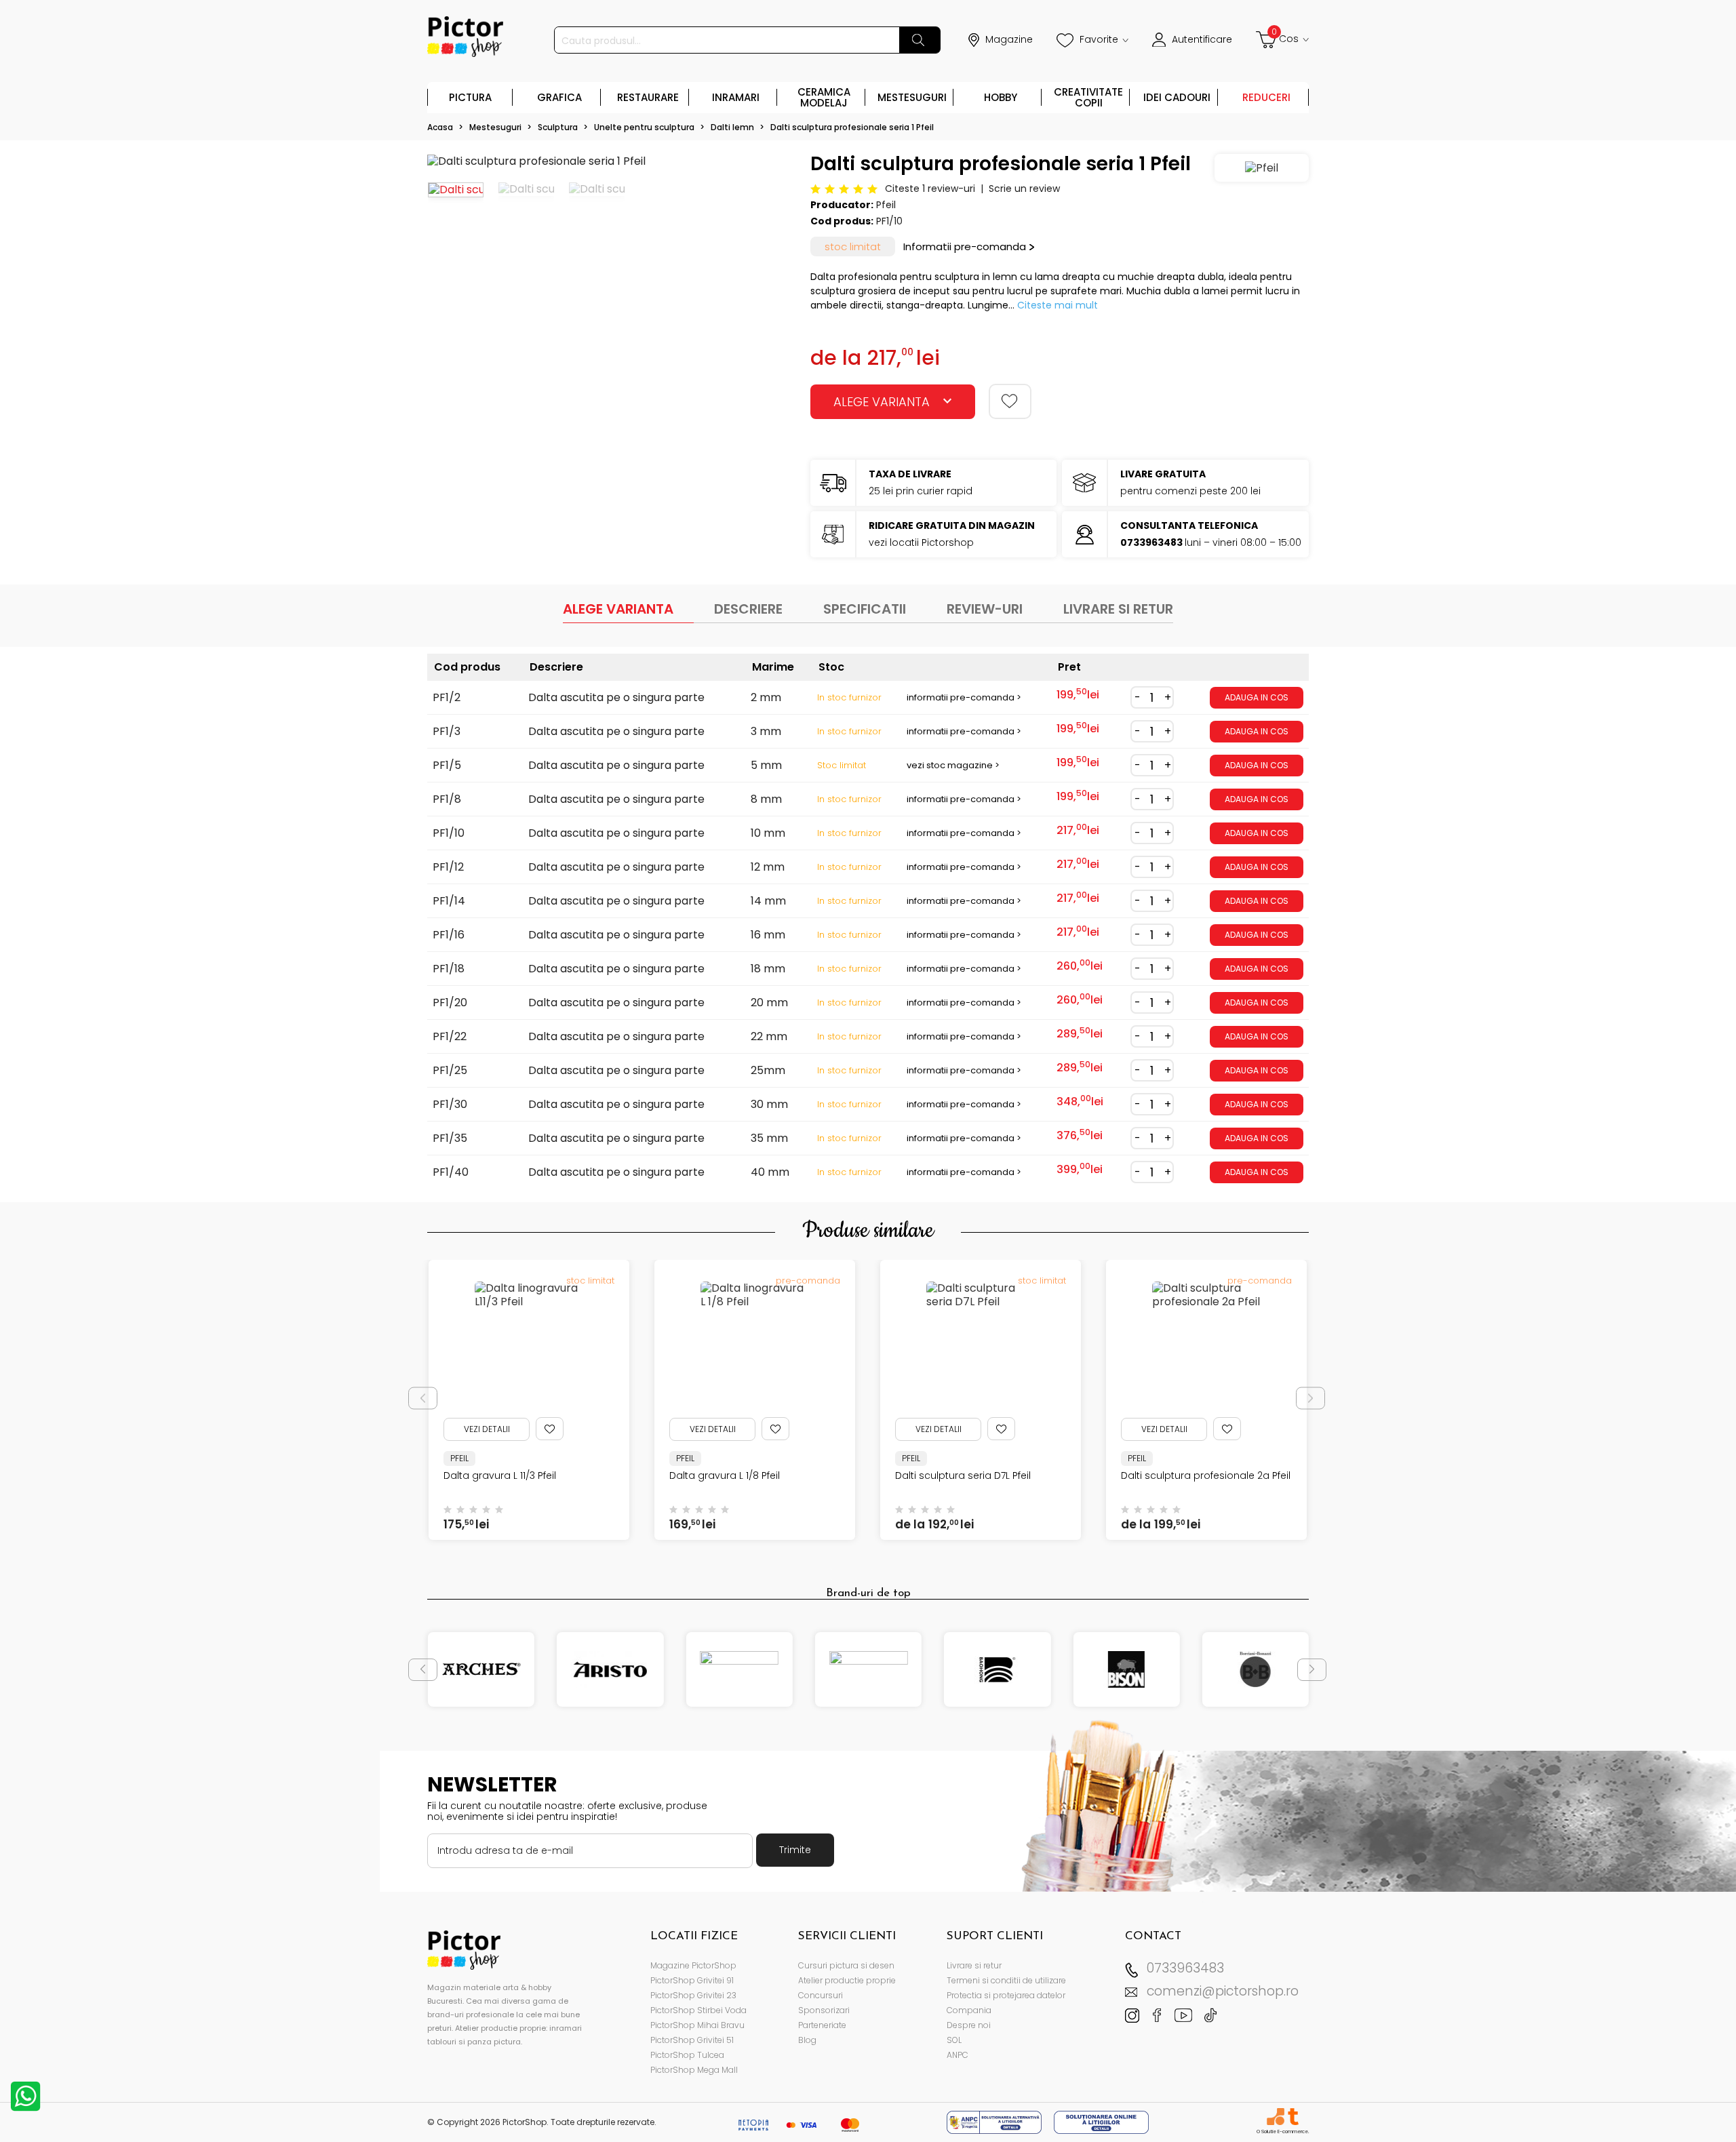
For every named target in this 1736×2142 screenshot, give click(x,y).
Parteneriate (822, 2025)
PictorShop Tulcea (687, 2055)
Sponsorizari (824, 2010)
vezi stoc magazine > (953, 765)
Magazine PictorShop (693, 1965)
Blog (807, 2040)
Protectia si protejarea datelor (1006, 1995)
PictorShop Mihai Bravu (697, 2025)
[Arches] (481, 1669)
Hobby (1001, 97)
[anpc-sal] (995, 2121)
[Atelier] (868, 1669)
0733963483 (1185, 1968)
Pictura (470, 97)
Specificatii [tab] (865, 609)
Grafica (559, 97)
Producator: (842, 205)
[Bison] (1126, 1669)
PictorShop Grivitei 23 (693, 1995)
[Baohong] (997, 1669)
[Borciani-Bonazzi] (1256, 1669)
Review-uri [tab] (985, 609)
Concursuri (821, 1995)
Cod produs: (842, 221)
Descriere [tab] (748, 609)
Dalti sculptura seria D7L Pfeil (896, 1475)
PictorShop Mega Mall (694, 2070)
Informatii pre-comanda (965, 246)
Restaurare (648, 97)
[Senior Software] (1275, 2117)
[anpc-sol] (1101, 2121)
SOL (954, 2040)
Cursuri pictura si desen (846, 1965)
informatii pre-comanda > (964, 697)
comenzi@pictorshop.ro (1223, 1991)
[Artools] (739, 1669)
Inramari (736, 97)
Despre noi (969, 2025)
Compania (969, 2010)
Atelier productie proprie (847, 1980)
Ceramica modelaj (824, 97)
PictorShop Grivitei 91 (692, 1980)
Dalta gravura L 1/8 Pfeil (658, 1475)
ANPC (958, 2055)
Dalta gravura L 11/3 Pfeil (433, 1475)
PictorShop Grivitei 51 (692, 2040)
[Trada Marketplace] (1293, 2117)
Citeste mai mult (1058, 305)
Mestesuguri (912, 97)
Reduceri (1266, 97)
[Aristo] (610, 1669)
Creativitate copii (1088, 97)
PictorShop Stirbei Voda (698, 2010)
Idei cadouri (1177, 97)
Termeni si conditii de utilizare (1006, 1980)
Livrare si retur (974, 1965)
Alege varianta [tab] (618, 609)
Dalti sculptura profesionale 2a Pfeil (1139, 1475)
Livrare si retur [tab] (1118, 609)
